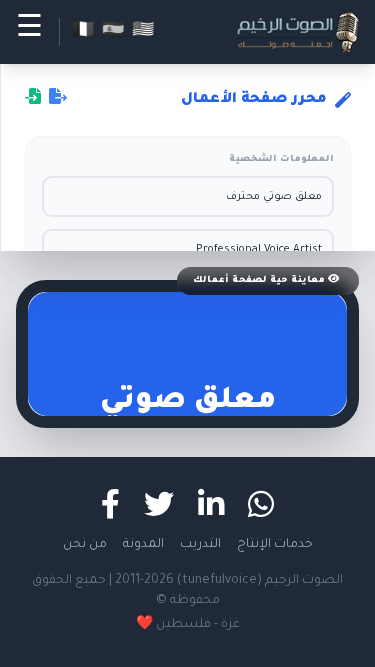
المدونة (143, 545)
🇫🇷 (83, 32)
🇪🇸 (113, 32)
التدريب (200, 545)
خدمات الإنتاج (275, 545)
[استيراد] (33, 100)
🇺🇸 (143, 32)
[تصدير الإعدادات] (58, 100)
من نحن (85, 545)
